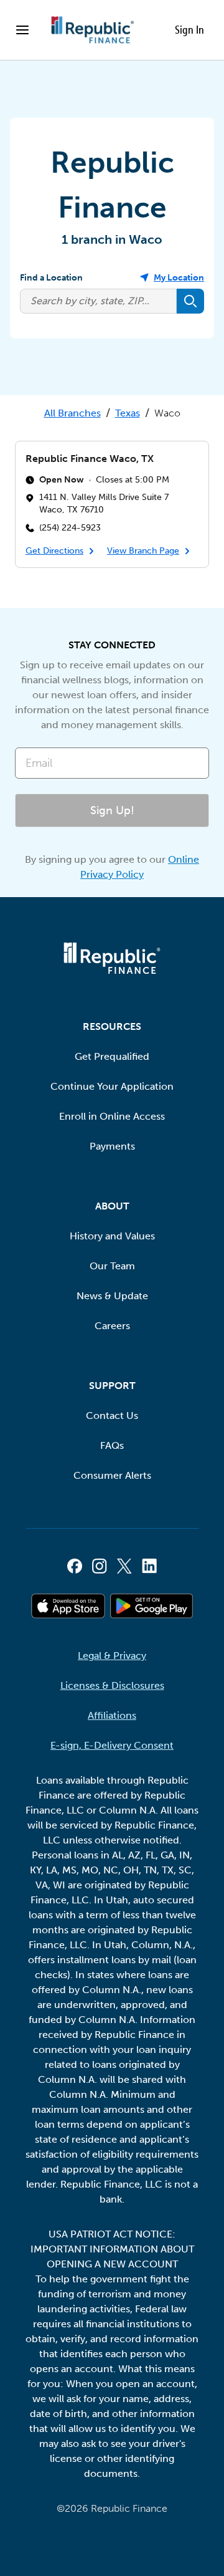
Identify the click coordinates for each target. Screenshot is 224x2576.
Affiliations (112, 1715)
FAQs (112, 1445)
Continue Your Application (112, 1086)
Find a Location (51, 278)
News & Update (112, 1296)
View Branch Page (143, 551)
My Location (179, 278)
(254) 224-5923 (70, 527)
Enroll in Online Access (112, 1116)
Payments (112, 1146)
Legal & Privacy (112, 1656)
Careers (112, 1326)
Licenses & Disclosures (112, 1685)
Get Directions (54, 551)
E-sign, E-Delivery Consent (112, 1745)
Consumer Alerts (112, 1475)
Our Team (112, 1266)
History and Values (112, 1236)
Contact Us (112, 1415)
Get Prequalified (112, 1056)
